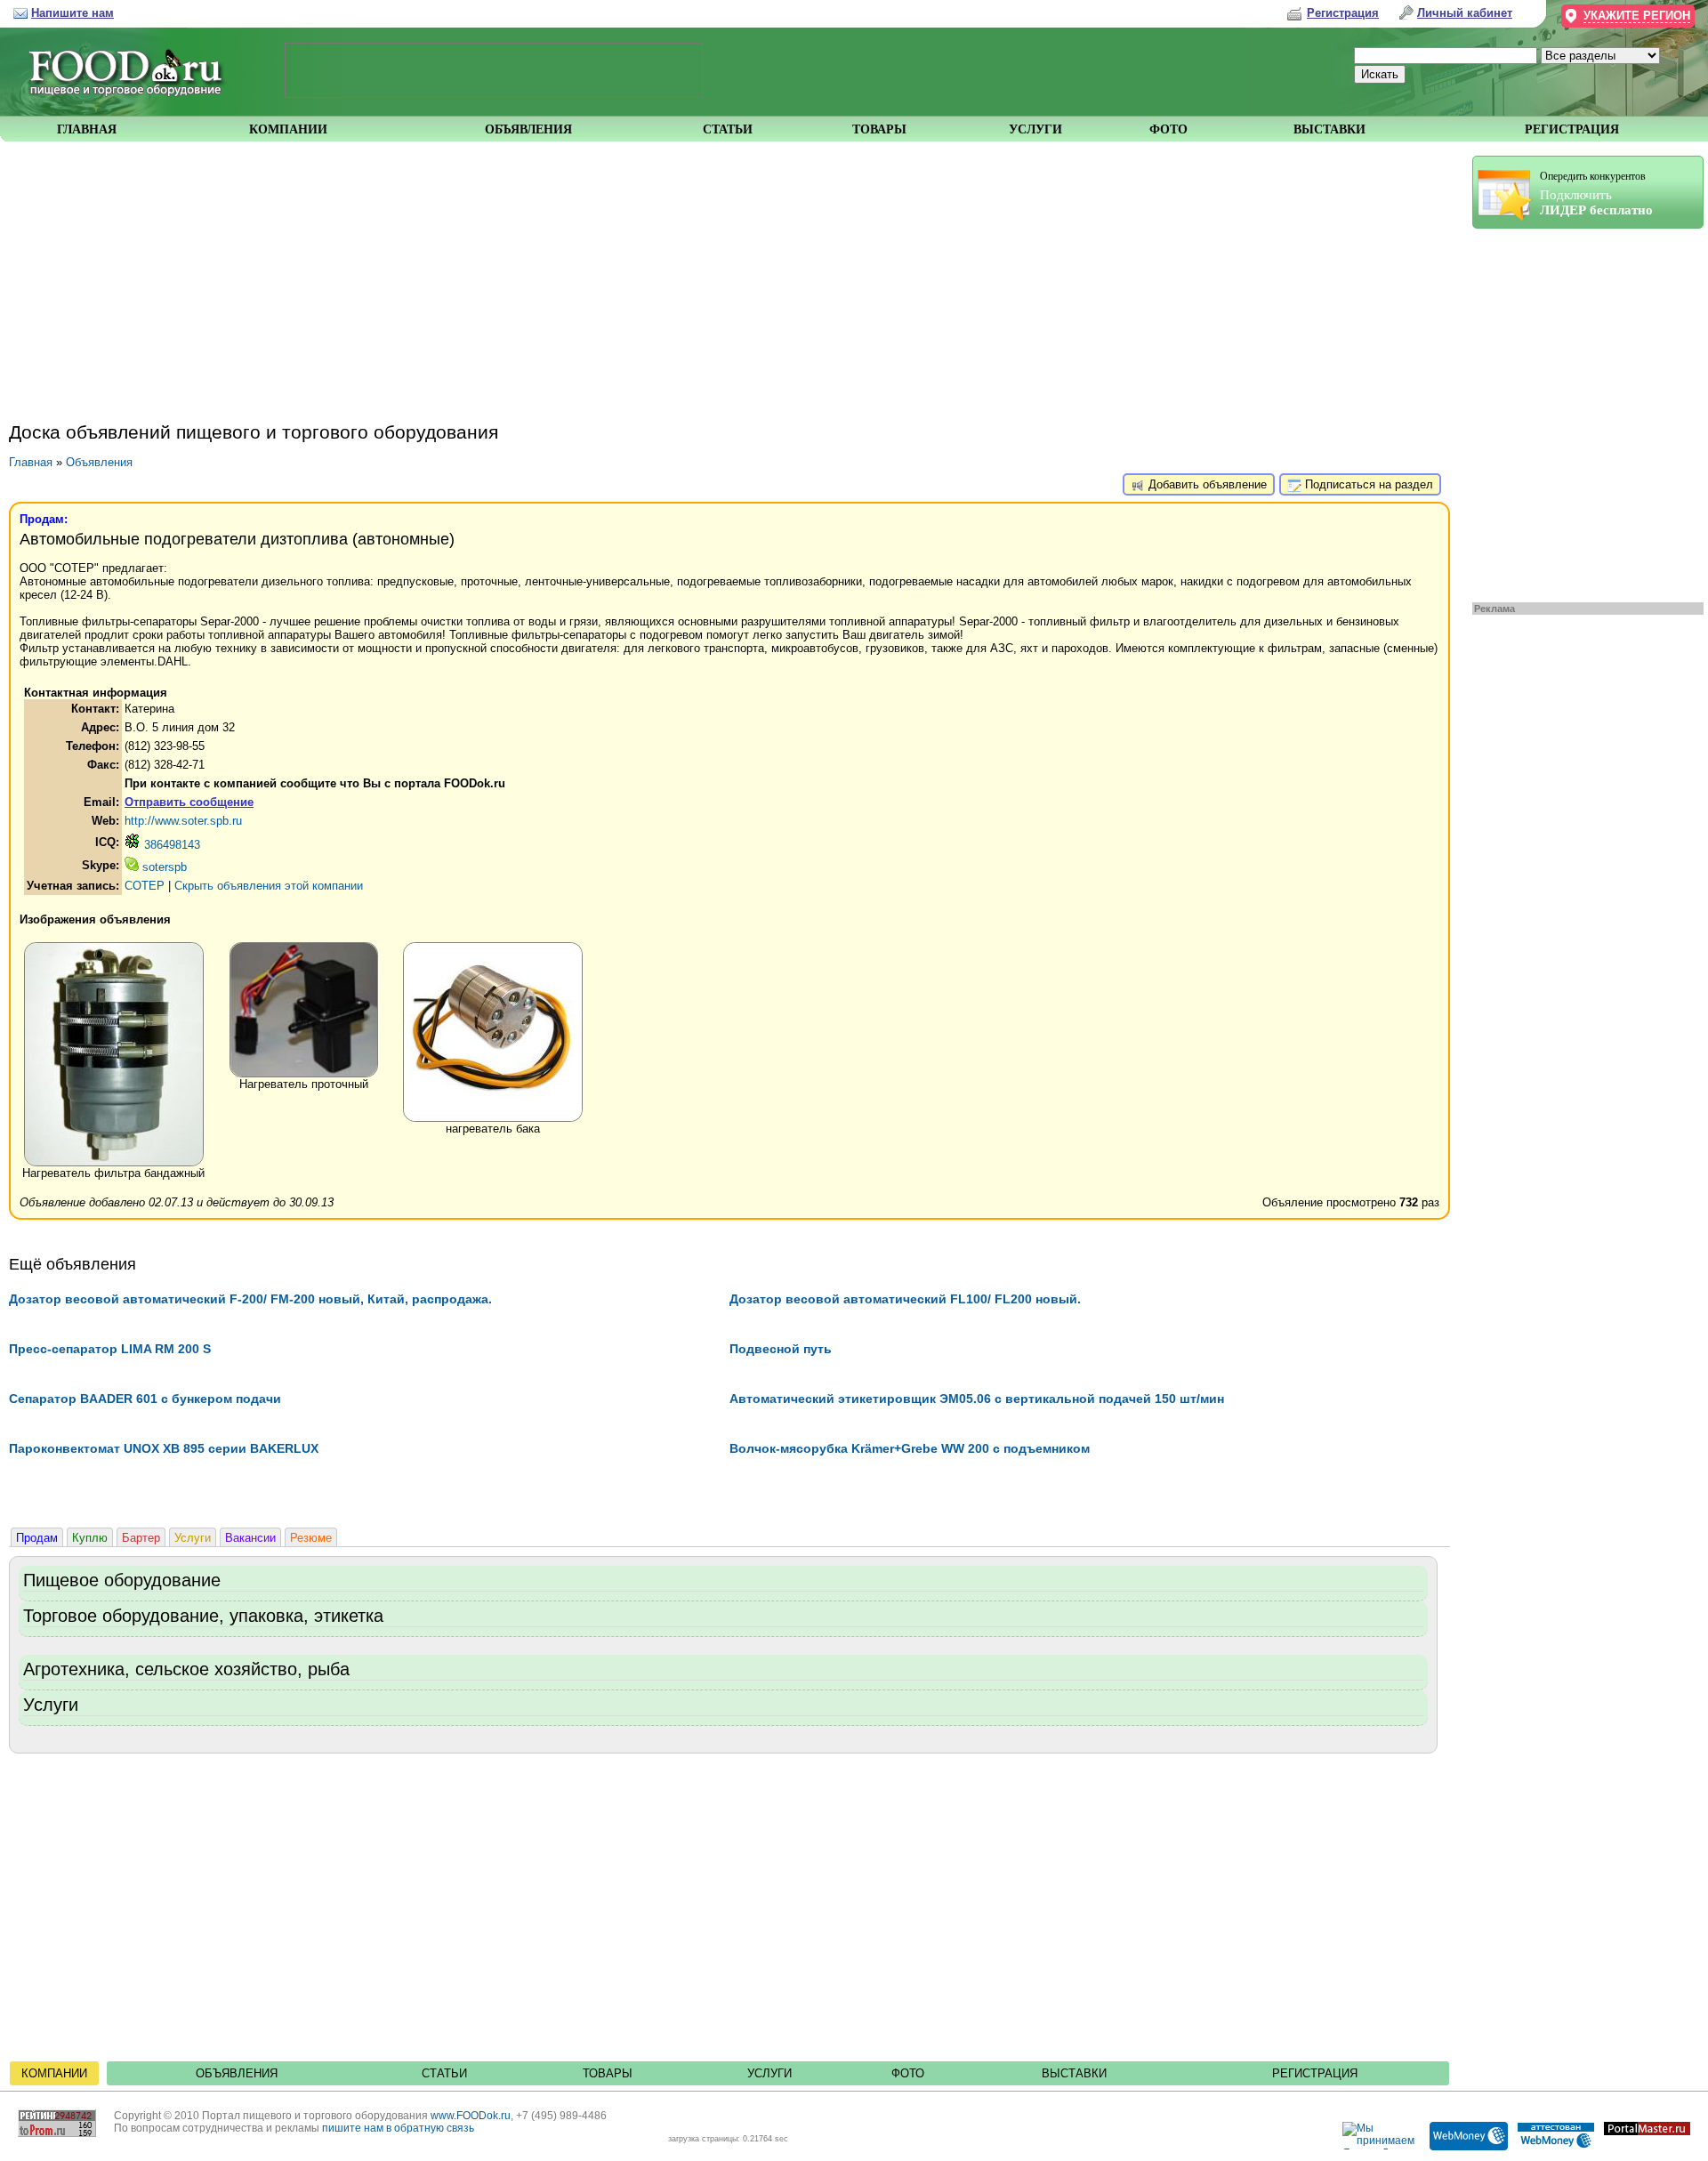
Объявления (99, 462)
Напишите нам (73, 13)
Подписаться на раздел (1367, 484)
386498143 (170, 845)
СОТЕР (145, 886)
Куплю (90, 1538)
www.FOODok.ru (471, 2116)
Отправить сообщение (189, 802)
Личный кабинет (1465, 13)
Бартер (141, 1538)
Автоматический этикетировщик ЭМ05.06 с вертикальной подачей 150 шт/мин (977, 1399)
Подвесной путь (781, 1349)
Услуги (193, 1538)
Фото (908, 2073)
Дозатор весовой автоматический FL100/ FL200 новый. (905, 1299)
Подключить (1596, 194)
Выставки (1074, 2073)
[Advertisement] (1579, 411)
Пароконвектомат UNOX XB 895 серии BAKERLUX (164, 1448)
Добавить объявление (1206, 484)
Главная (31, 462)
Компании (54, 2073)
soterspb (163, 867)
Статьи (444, 2073)
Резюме (311, 1538)
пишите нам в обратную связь (398, 2128)
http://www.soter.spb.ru (183, 821)
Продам (37, 1538)
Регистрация (1315, 2073)
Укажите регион (1637, 16)
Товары (608, 2073)
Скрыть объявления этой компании (269, 886)
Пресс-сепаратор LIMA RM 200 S (110, 1349)
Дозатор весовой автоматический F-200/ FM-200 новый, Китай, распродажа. (250, 1299)
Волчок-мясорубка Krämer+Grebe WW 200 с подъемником (910, 1448)
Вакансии (250, 1538)
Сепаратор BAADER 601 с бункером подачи (145, 1399)
